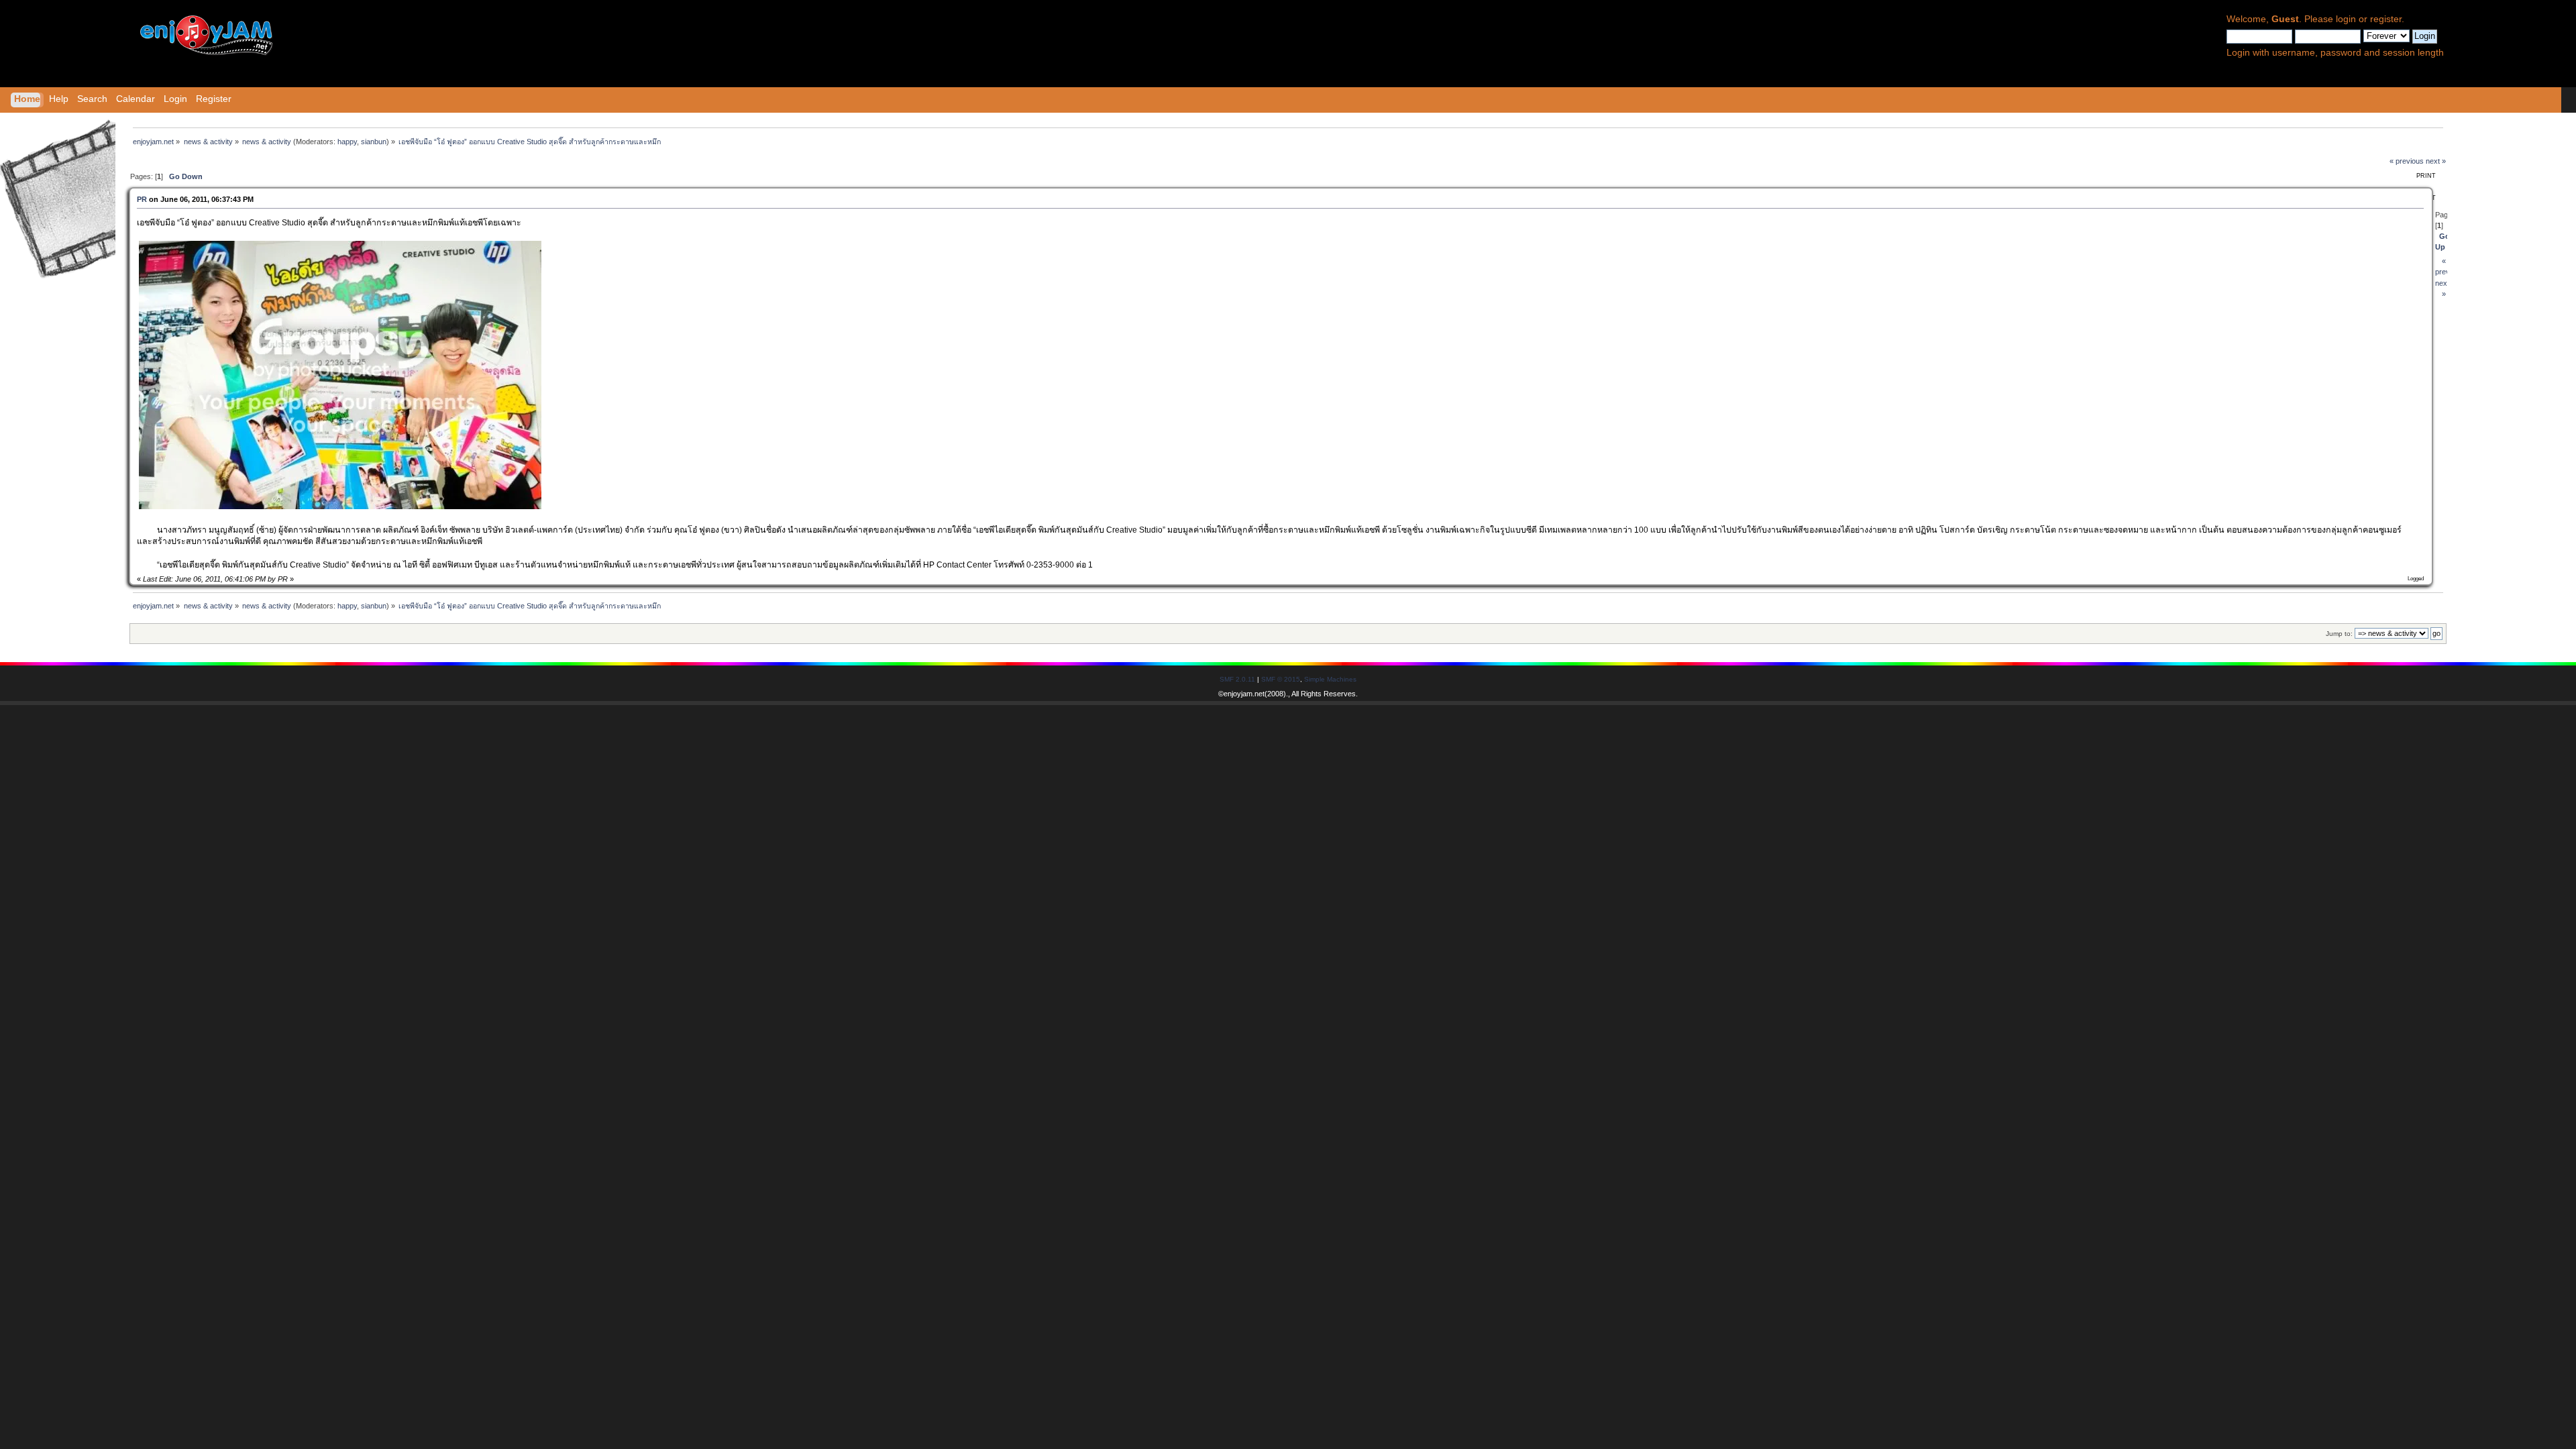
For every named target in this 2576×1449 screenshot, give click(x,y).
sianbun (374, 142)
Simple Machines (1330, 679)
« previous (2407, 161)
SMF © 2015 (1281, 679)
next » (2436, 161)
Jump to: (2339, 634)
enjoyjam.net (1244, 694)
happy (347, 142)
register (2386, 19)
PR (142, 199)
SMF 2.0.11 (1237, 679)
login (2346, 19)
